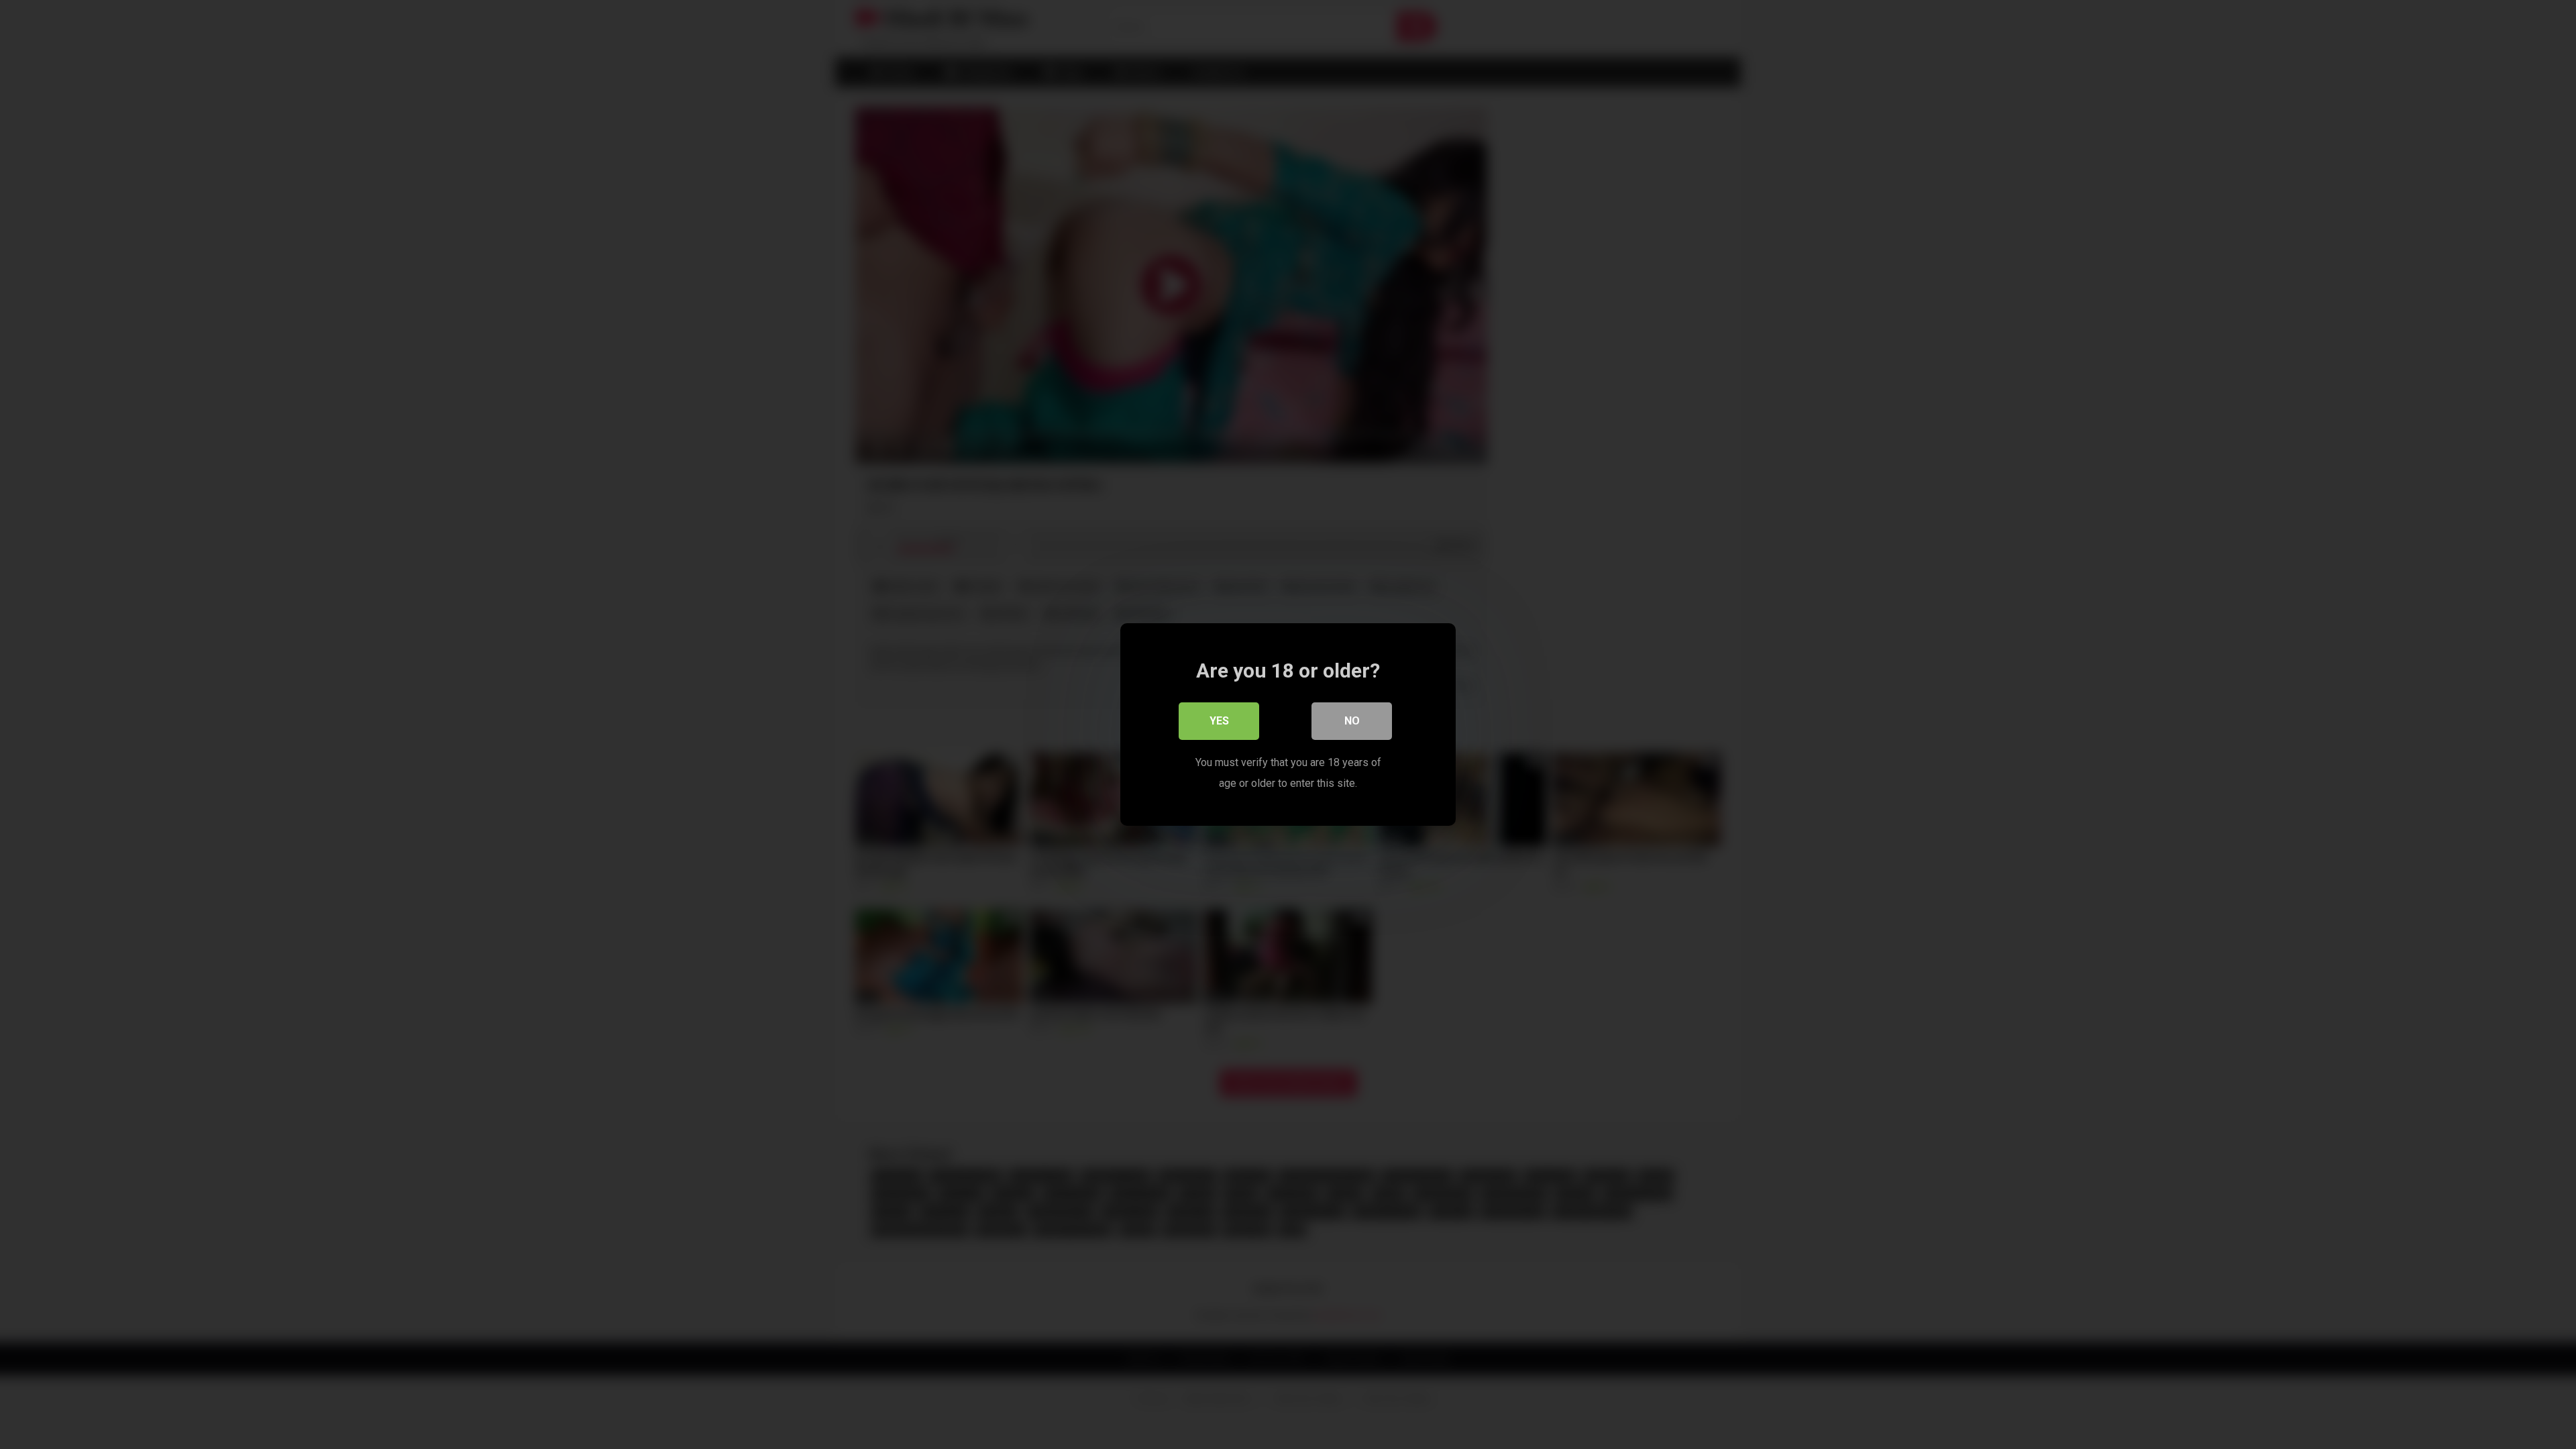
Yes (1219, 721)
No (1352, 721)
